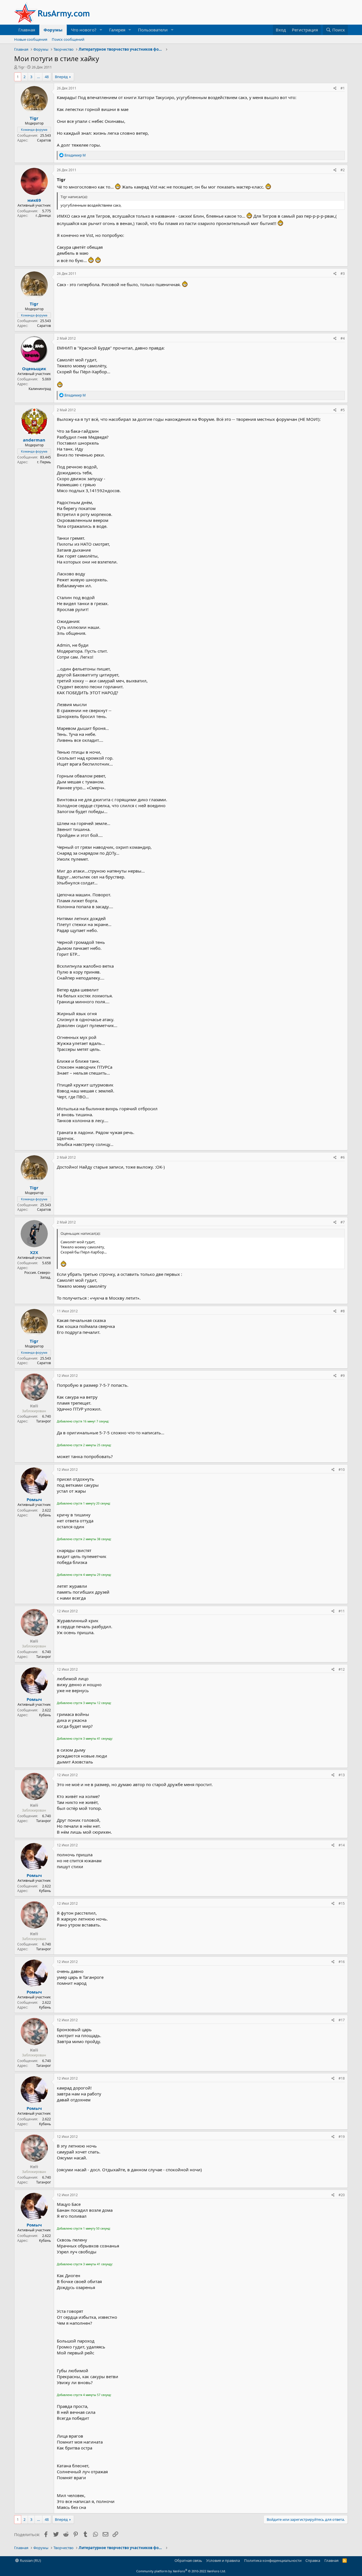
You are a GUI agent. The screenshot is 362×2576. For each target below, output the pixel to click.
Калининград (40, 389)
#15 (342, 1903)
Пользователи (153, 30)
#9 (343, 1376)
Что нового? (84, 30)
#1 (343, 88)
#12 (342, 1669)
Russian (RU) (30, 2560)
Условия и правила (223, 2560)
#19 (342, 2137)
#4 (343, 338)
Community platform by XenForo (181, 2571)
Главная (27, 30)
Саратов (44, 140)
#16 (342, 1962)
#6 (343, 1157)
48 (47, 77)
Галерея (117, 30)
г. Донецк (43, 216)
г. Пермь (44, 462)
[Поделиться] (335, 88)
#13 (342, 1775)
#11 (342, 1611)
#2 (343, 170)
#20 (342, 2195)
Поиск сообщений (68, 39)
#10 (342, 1470)
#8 (343, 1311)
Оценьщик (34, 368)
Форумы (53, 30)
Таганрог (44, 1421)
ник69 (34, 200)
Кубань (45, 1515)
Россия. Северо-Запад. (38, 1275)
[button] (101, 30)
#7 (343, 1222)
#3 (343, 274)
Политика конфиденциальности (273, 2560)
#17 (342, 2020)
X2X (34, 1252)
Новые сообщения (31, 39)
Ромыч (34, 1499)
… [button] (38, 77)
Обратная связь (188, 2560)
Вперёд (61, 77)
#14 (342, 1845)
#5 (343, 410)
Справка (313, 2560)
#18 (342, 2078)
